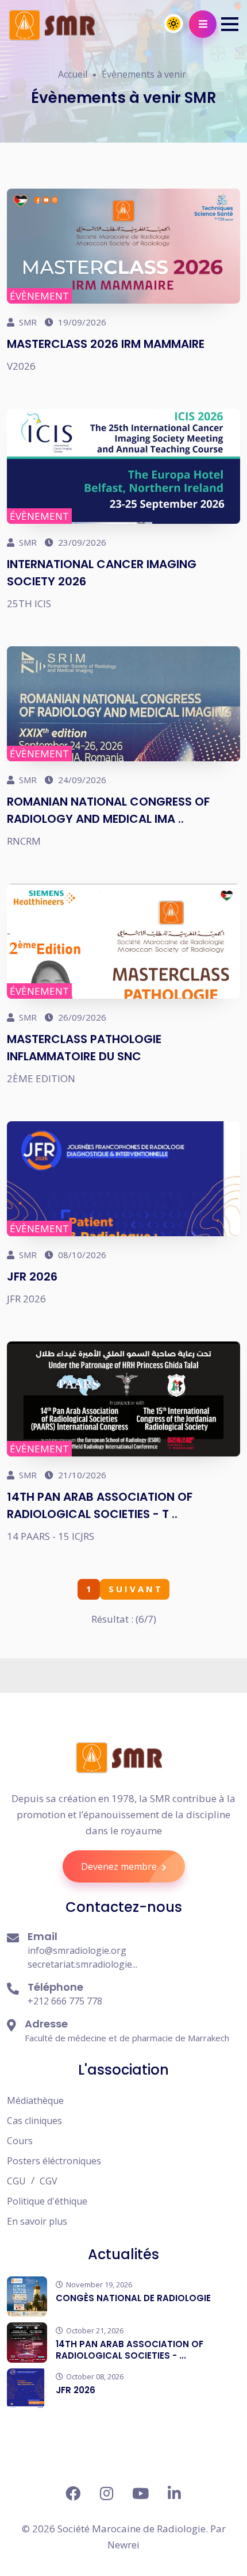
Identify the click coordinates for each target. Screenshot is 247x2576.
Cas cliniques (34, 2121)
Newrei (123, 2545)
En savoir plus (37, 2221)
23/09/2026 (81, 542)
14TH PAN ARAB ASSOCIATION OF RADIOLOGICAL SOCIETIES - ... (130, 2350)
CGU (16, 2181)
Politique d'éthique (47, 2201)
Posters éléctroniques (54, 2161)
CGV (49, 2181)
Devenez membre (120, 1866)
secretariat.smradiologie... (82, 1964)
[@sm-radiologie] (174, 2493)
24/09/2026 (81, 780)
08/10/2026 (81, 1255)
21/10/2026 (81, 1475)
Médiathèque (35, 2100)
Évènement (39, 296)
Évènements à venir (144, 74)
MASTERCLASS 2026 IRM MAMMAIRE (106, 344)
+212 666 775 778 (65, 2001)
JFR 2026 (32, 1276)
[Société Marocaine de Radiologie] (119, 1757)
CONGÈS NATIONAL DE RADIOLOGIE (133, 2298)
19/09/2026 (81, 322)
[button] (230, 24)
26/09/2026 (81, 1017)
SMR (27, 322)
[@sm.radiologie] (73, 2493)
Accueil (73, 74)
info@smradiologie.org (77, 1950)
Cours (20, 2141)
